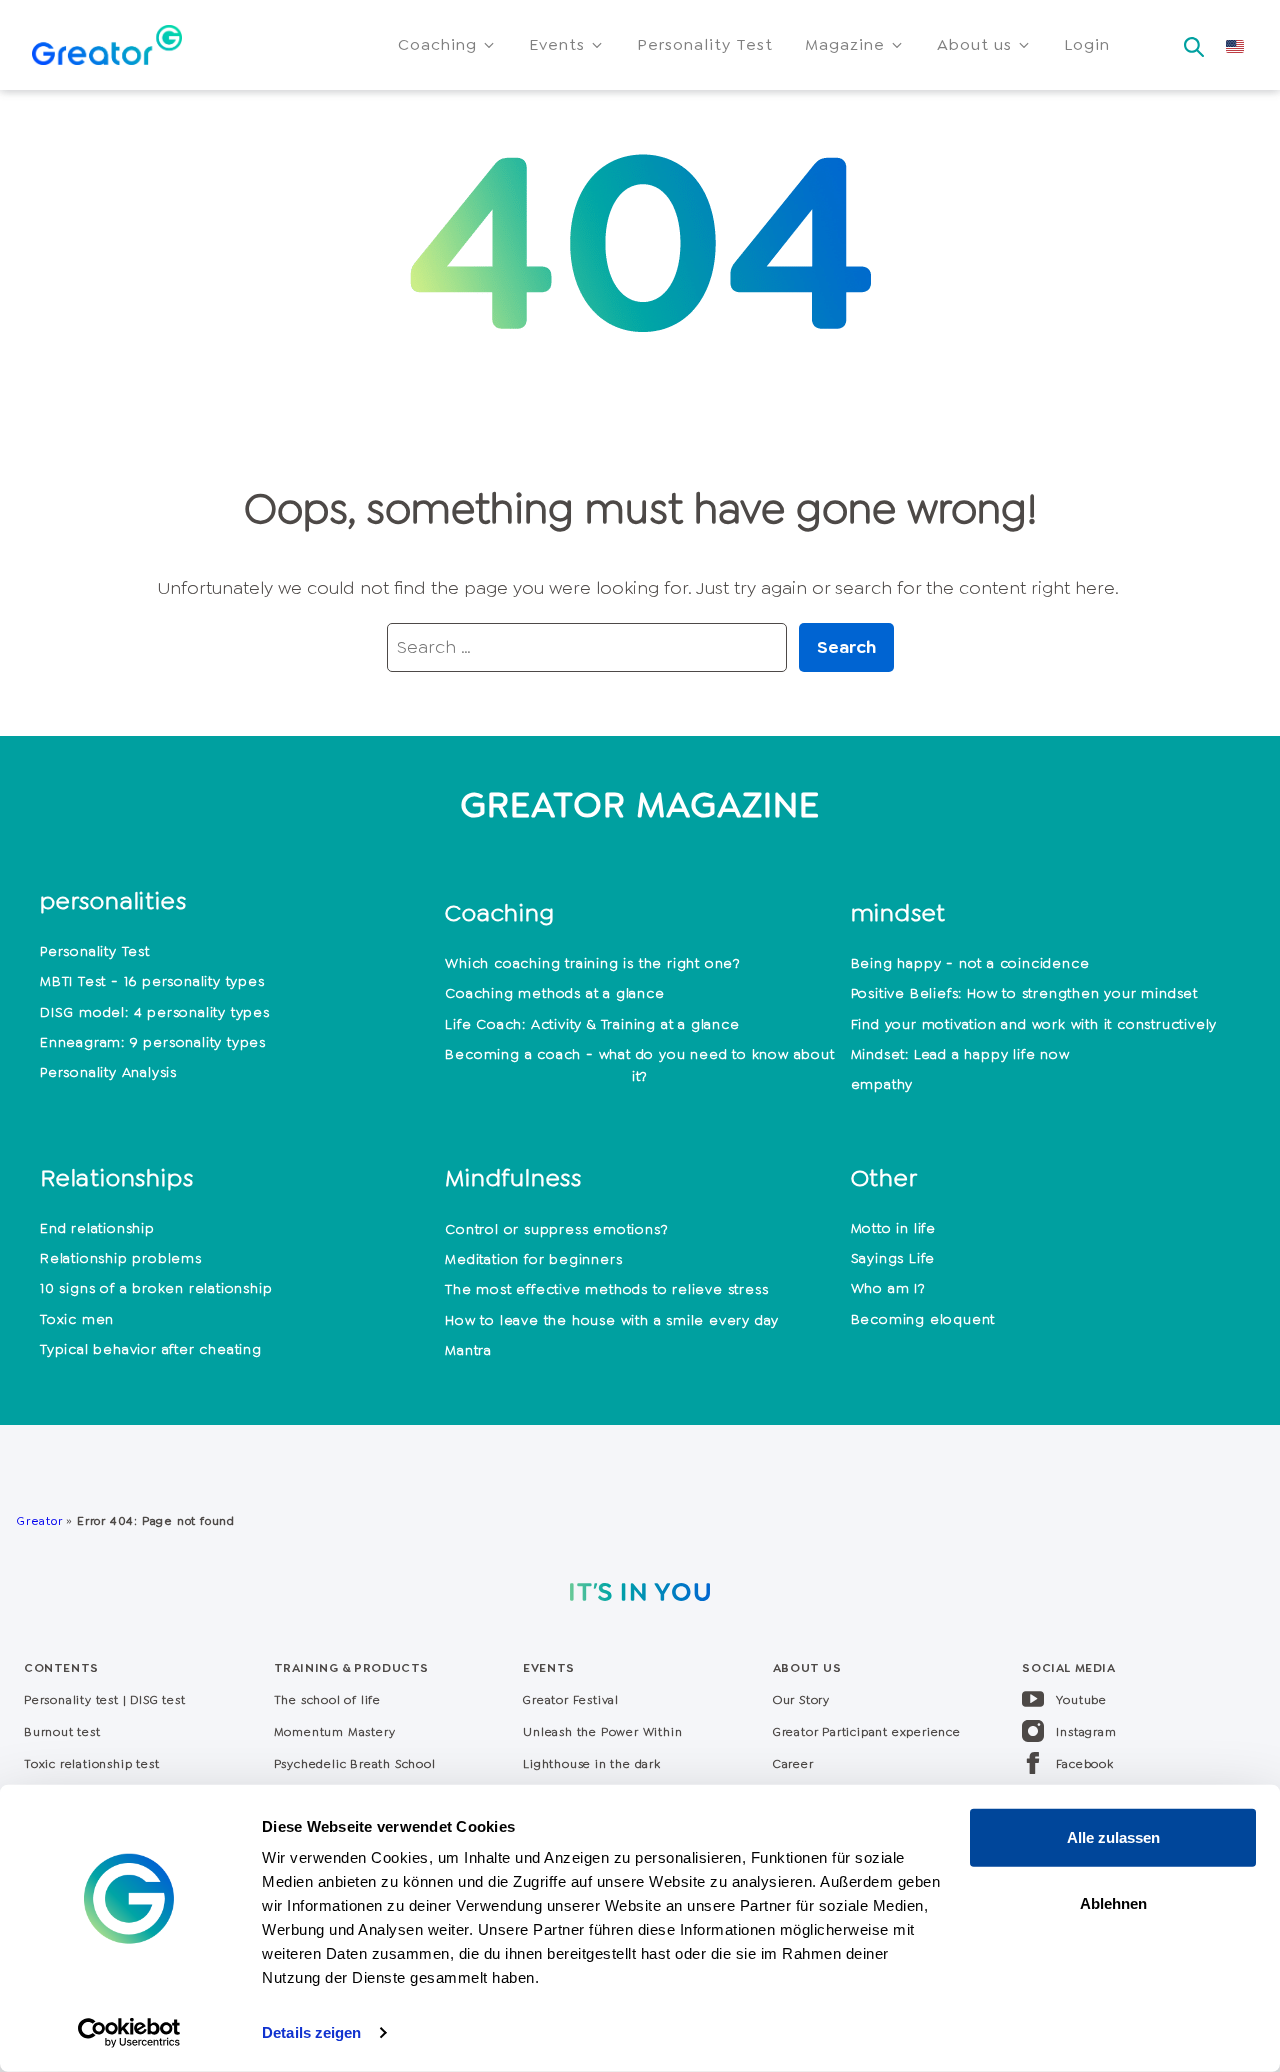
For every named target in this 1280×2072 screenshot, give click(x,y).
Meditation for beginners (533, 1259)
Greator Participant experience (867, 1732)
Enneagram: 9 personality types (153, 1042)
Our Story (801, 1700)
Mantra (468, 1350)
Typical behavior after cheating (151, 1349)
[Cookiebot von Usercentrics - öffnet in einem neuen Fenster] (129, 2033)
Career (793, 1764)
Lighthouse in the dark (592, 1764)
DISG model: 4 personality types (155, 1012)
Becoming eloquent (923, 1319)
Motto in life (893, 1228)
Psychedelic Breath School (355, 1764)
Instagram (1086, 1732)
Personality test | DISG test (104, 1700)
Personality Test (95, 951)
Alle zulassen (1113, 1837)
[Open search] (1194, 41)
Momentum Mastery (335, 1732)
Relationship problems (121, 1258)
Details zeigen (311, 2032)
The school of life (327, 1700)
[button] (447, 45)
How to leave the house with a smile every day (612, 1320)
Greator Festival (573, 1700)
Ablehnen (1113, 1902)
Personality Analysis (108, 1072)
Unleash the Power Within (602, 1732)
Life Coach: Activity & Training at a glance (592, 1024)
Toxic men (77, 1319)
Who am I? (888, 1288)
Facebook (1084, 1764)
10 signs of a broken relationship (156, 1288)
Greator (39, 1521)
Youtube (1081, 1700)
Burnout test (62, 1732)
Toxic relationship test (91, 1764)
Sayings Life (893, 1258)
